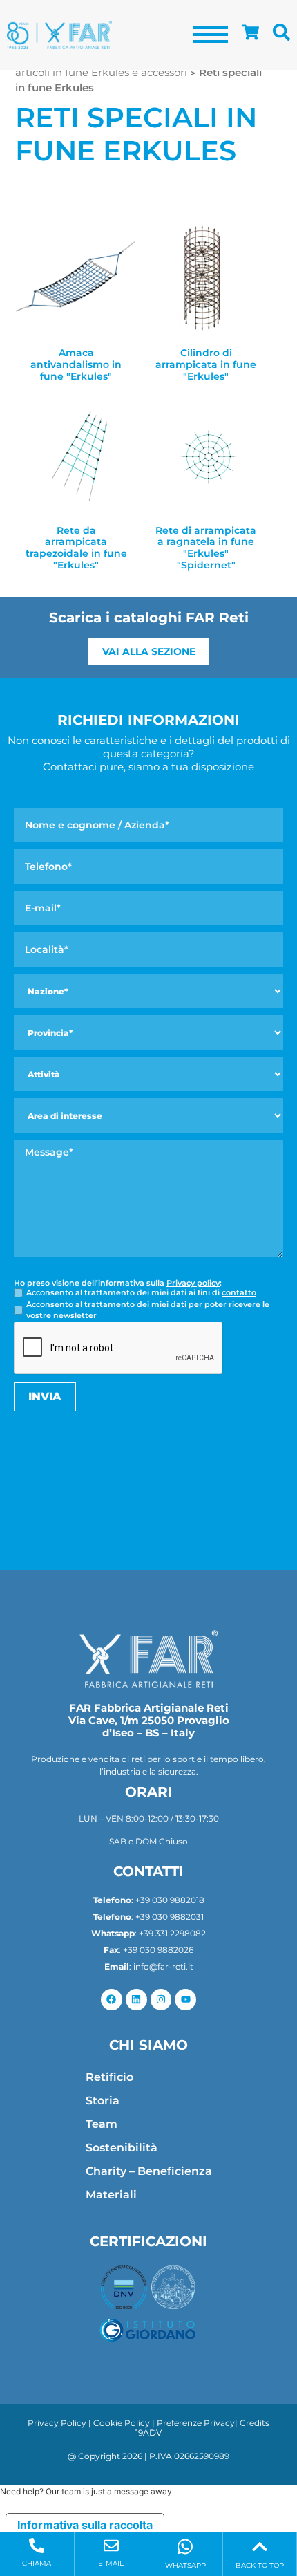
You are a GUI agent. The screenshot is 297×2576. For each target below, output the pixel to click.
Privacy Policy (57, 2423)
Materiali (111, 2195)
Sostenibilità (122, 2148)
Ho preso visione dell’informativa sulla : (118, 1283)
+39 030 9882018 (170, 1900)
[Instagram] (161, 2000)
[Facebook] (112, 2000)
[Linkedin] (136, 2000)
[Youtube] (185, 2000)
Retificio (109, 2077)
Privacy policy (193, 1283)
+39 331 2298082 (172, 1933)
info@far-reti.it (163, 1966)
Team (102, 2124)
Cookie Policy (122, 2423)
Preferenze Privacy (196, 2423)
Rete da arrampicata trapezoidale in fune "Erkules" (76, 548)
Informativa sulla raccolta (85, 2525)
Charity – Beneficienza (149, 2171)
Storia (103, 2101)
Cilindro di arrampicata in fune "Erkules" (206, 364)
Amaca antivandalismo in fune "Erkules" (76, 364)
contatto (239, 1292)
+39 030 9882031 (170, 1917)
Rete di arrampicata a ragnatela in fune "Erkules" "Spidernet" (206, 548)
